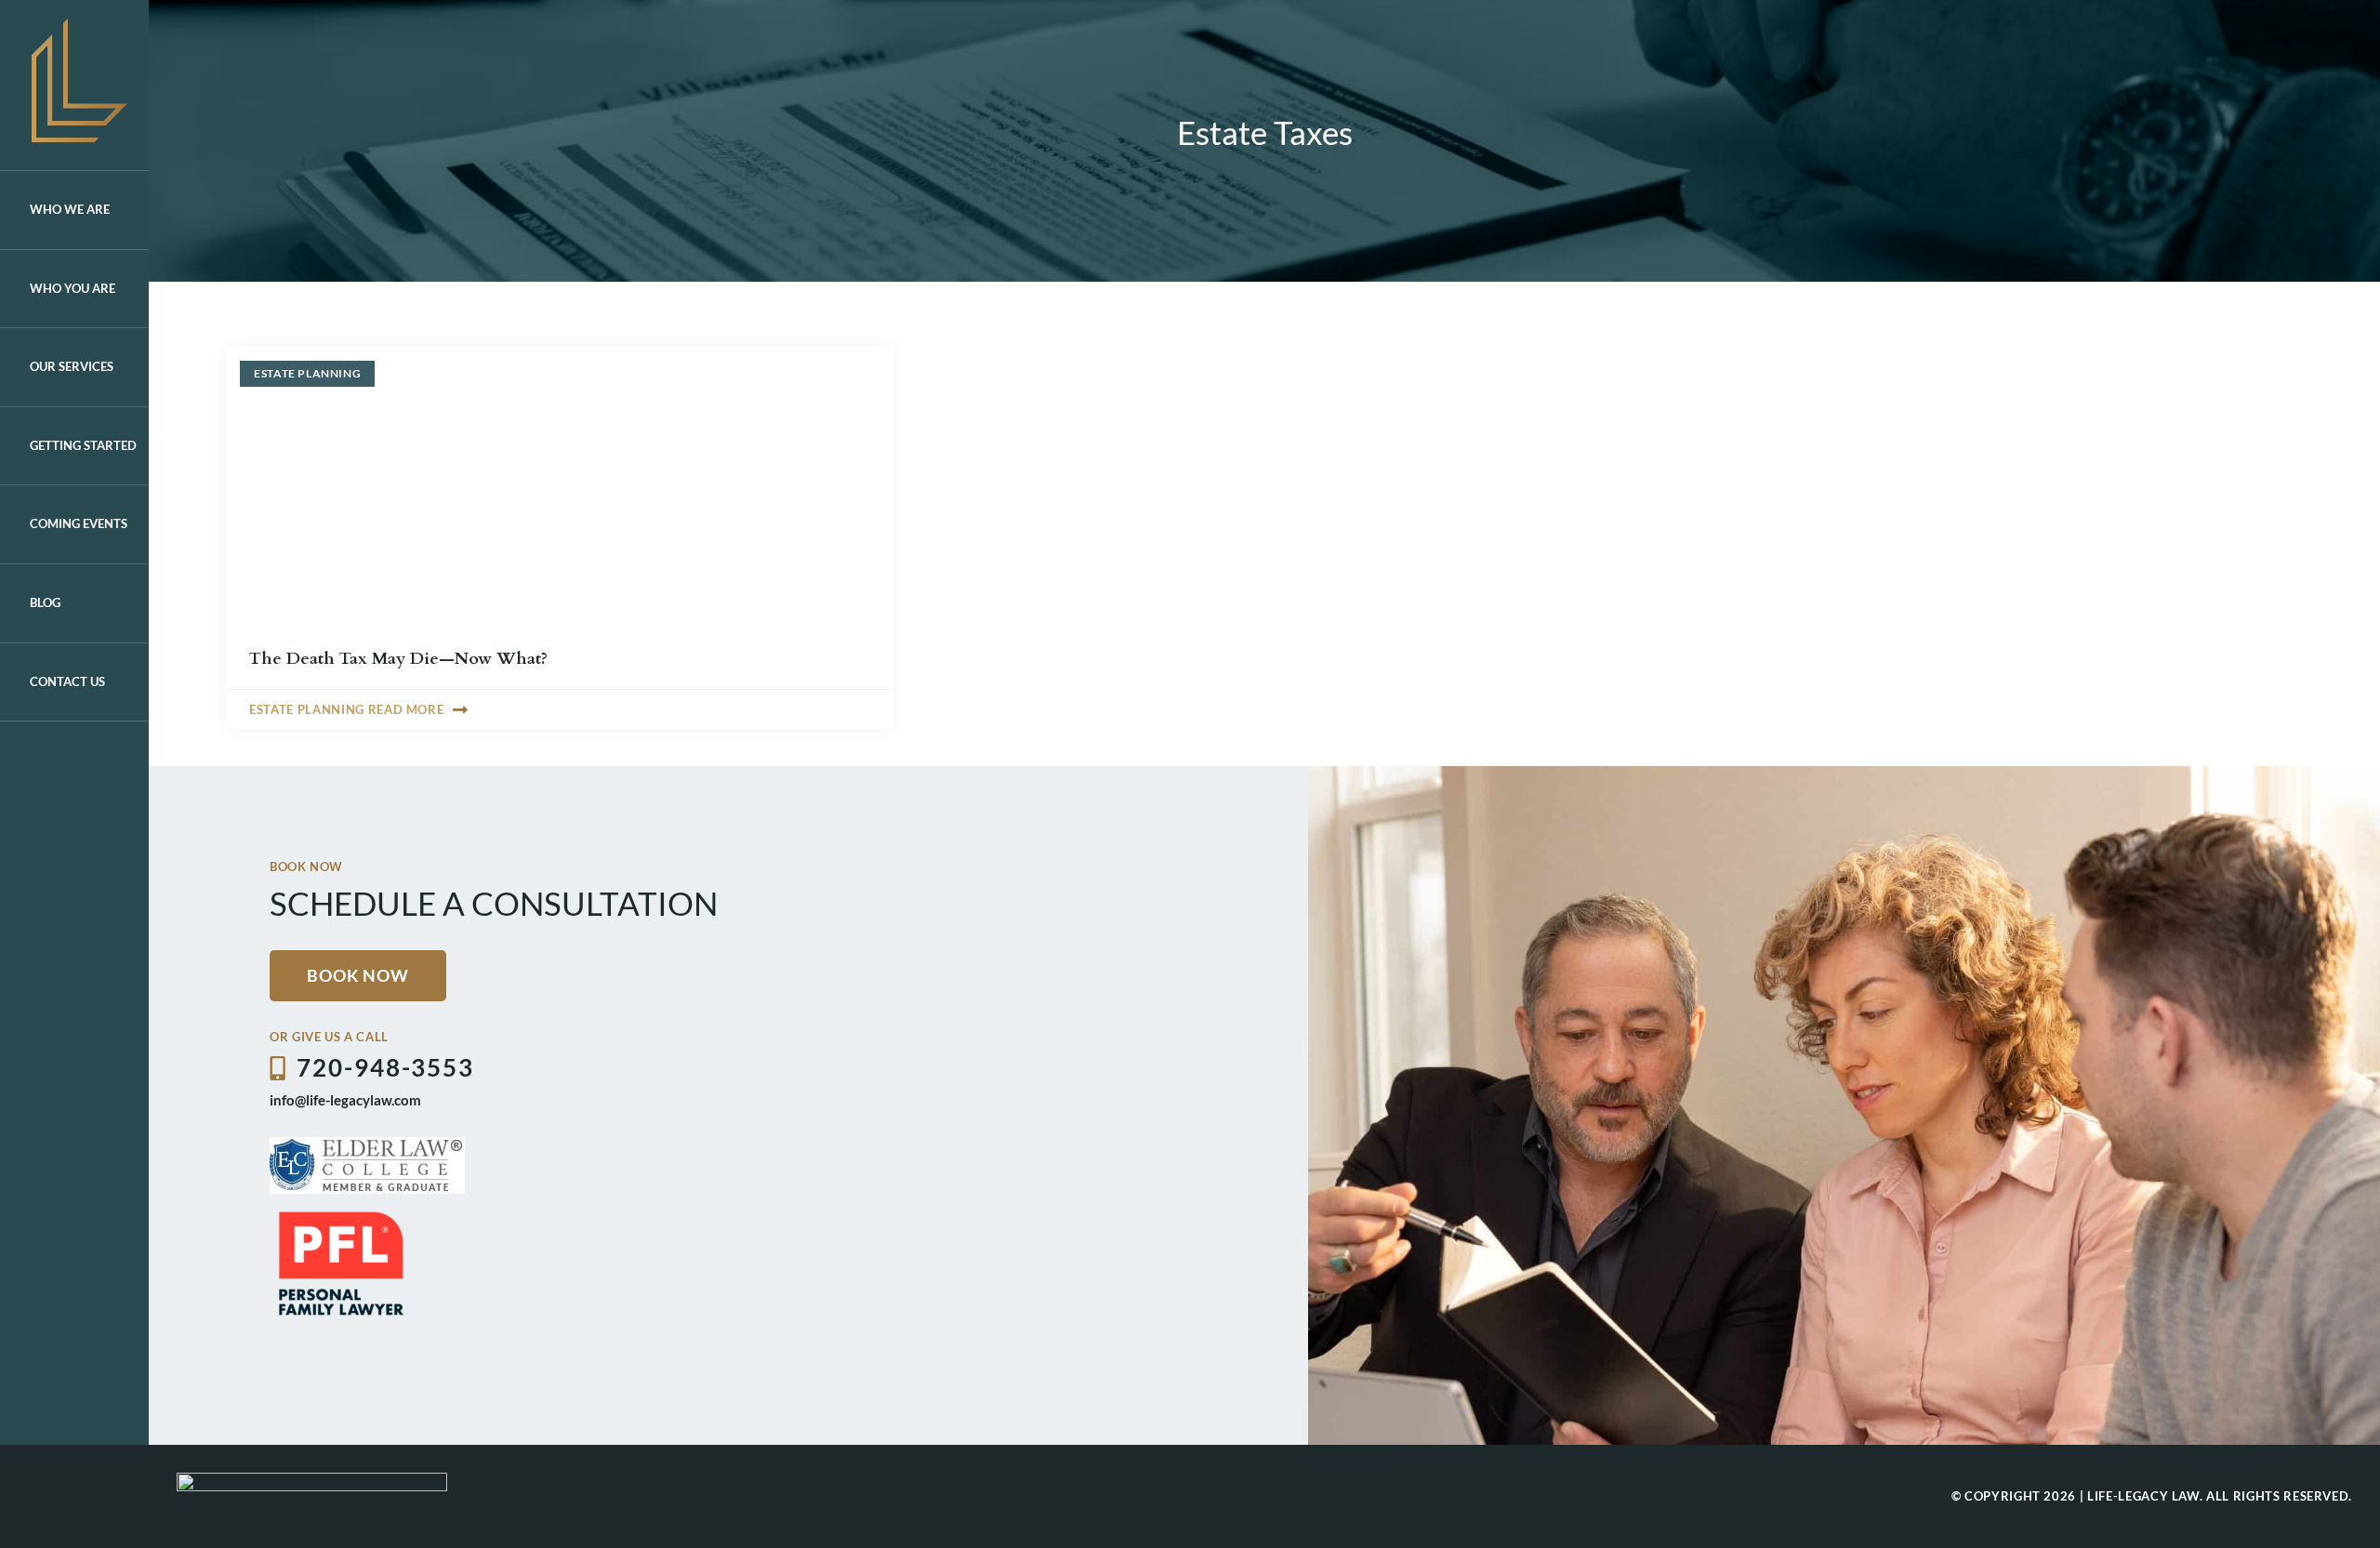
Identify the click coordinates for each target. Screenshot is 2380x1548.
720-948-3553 (385, 1067)
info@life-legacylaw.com (345, 1100)
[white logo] (312, 1481)
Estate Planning (307, 373)
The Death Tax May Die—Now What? (398, 659)
